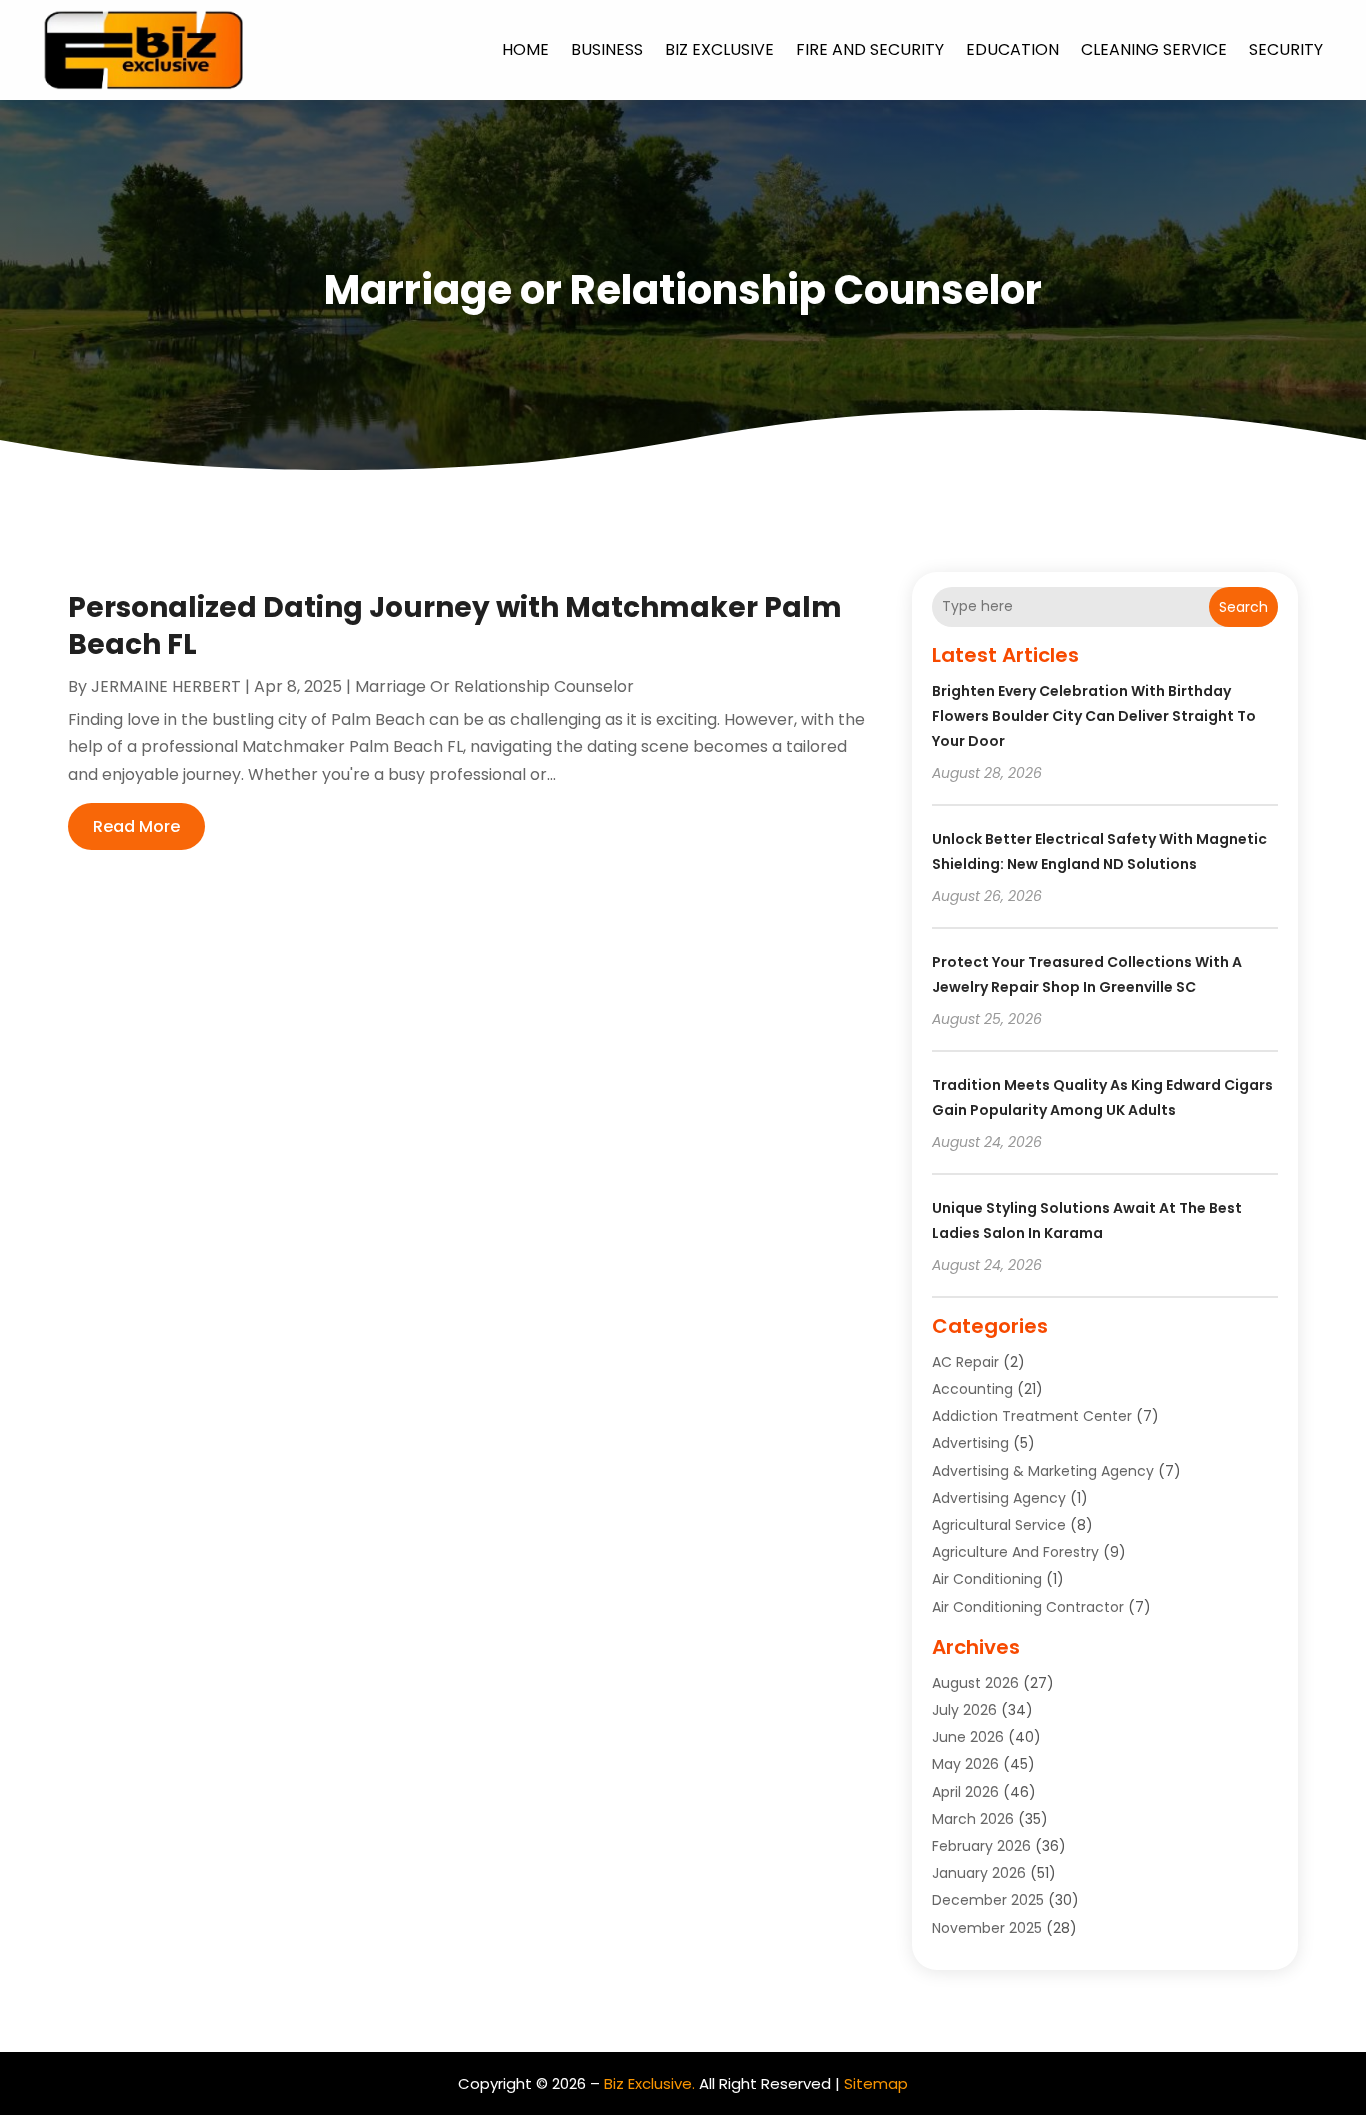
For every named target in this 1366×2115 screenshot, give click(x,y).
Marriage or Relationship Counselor (494, 686)
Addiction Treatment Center (1032, 1416)
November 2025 (987, 1928)
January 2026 (979, 1873)
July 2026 (964, 1710)
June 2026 (968, 1737)
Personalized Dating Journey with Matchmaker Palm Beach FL (455, 625)
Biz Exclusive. (649, 2083)
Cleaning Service (1154, 49)
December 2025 (988, 1900)
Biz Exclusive (719, 49)
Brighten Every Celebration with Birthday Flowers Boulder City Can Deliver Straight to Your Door (1094, 716)
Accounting (972, 1389)
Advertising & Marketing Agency (1043, 1471)
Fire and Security (870, 49)
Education (1012, 49)
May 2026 (965, 1764)
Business (607, 49)
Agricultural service (999, 1525)
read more (136, 826)
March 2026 (973, 1819)
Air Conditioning (987, 1579)
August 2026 (975, 1683)
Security (1286, 49)
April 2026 (965, 1792)
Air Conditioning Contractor (1028, 1607)
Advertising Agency (999, 1498)
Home (525, 49)
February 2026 (981, 1846)
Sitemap (876, 2083)
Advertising (970, 1443)
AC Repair (965, 1362)
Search (1243, 607)
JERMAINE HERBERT (166, 686)
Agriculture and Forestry (1015, 1552)
